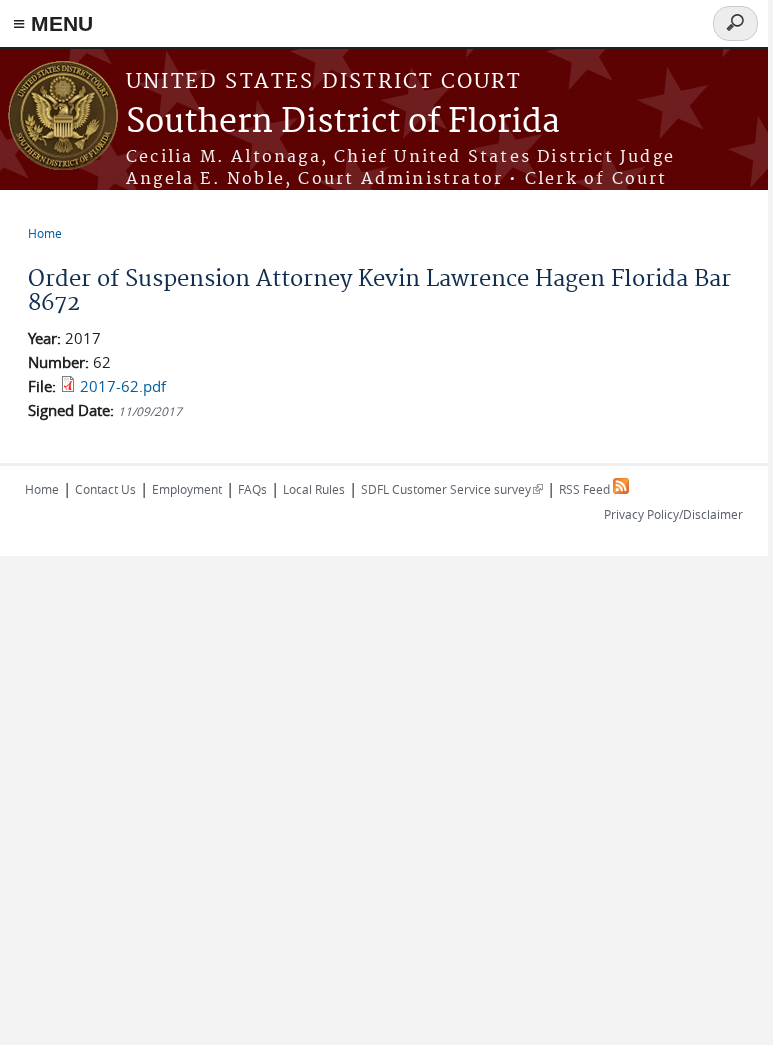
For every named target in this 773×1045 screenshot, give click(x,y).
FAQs (252, 489)
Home (45, 233)
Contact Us (105, 489)
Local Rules (314, 489)
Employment (187, 489)
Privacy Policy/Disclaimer (673, 514)
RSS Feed (586, 489)
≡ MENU (53, 23)
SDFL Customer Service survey (452, 489)
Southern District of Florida (343, 122)
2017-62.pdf (123, 386)
